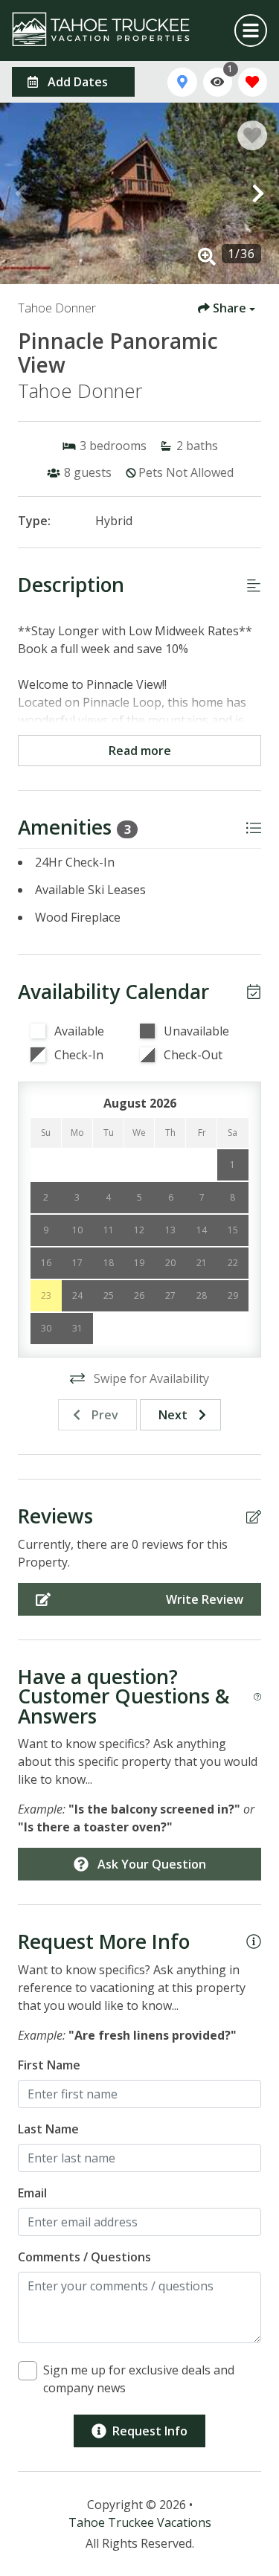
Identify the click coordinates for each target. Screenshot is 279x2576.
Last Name (48, 2129)
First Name (49, 2065)
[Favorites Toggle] (253, 82)
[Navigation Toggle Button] (251, 30)
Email (32, 2193)
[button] (21, 193)
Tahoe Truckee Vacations (140, 2522)
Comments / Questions (84, 2257)
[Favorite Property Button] (252, 135)
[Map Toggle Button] (182, 82)
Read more (140, 751)
